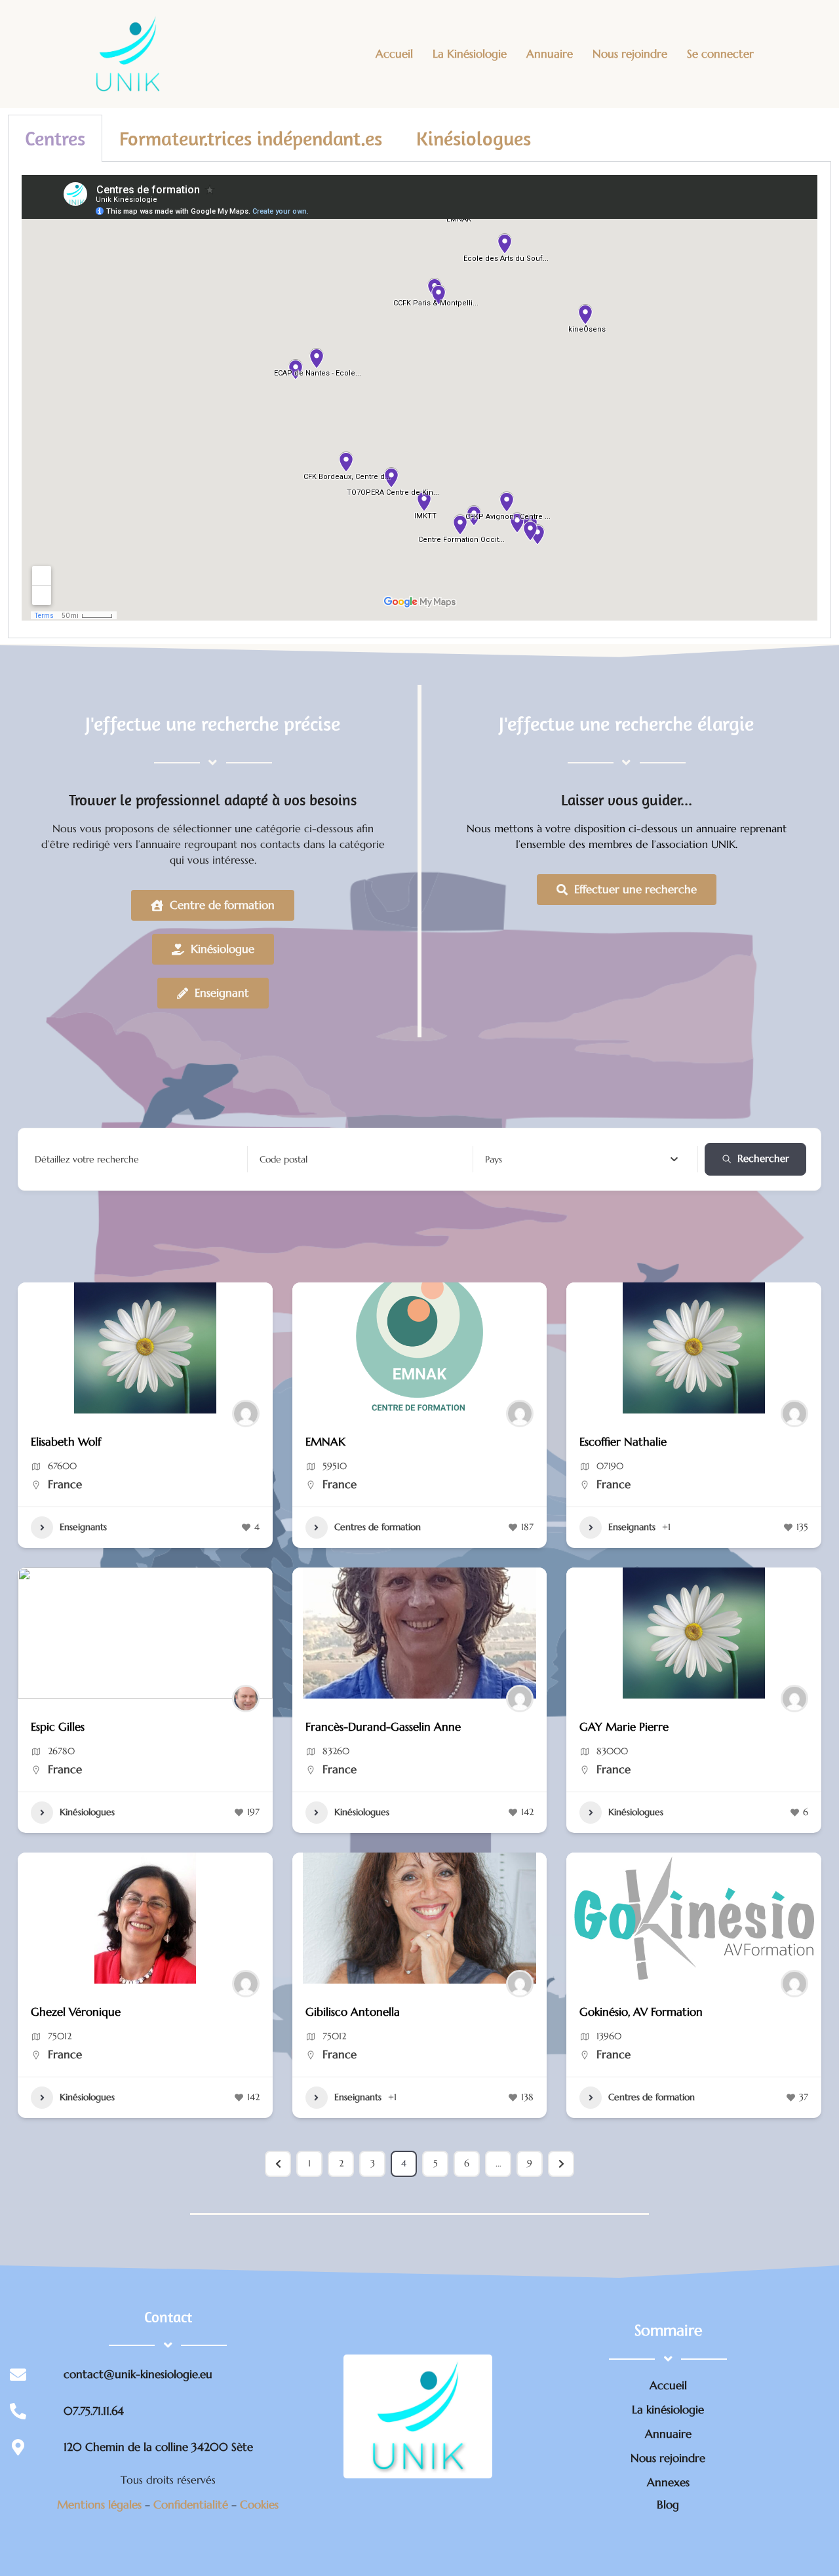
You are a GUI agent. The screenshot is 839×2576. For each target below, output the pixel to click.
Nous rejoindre (630, 54)
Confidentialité (192, 2505)
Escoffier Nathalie (623, 1442)
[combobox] (581, 1159)
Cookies (259, 2505)
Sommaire (668, 2330)
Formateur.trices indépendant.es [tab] (251, 138)
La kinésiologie (668, 2410)
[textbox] (494, 1159)
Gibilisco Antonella (353, 2012)
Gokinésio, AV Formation (641, 2012)
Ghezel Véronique (76, 2012)
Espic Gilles (58, 1727)
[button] (34, 1633)
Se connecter (720, 54)
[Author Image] (246, 1413)
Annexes (668, 2482)
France (65, 1484)
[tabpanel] (419, 400)
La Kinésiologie (470, 54)
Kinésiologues (87, 1812)
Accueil (394, 54)
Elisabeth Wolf (66, 1442)
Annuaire (550, 54)
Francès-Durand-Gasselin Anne (383, 1727)
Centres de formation (378, 1527)
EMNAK (325, 1442)
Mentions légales (101, 2505)
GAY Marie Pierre (624, 1727)
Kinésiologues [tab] (474, 138)
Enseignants (83, 1527)
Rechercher (763, 1158)
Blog (668, 2505)
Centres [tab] (55, 138)
